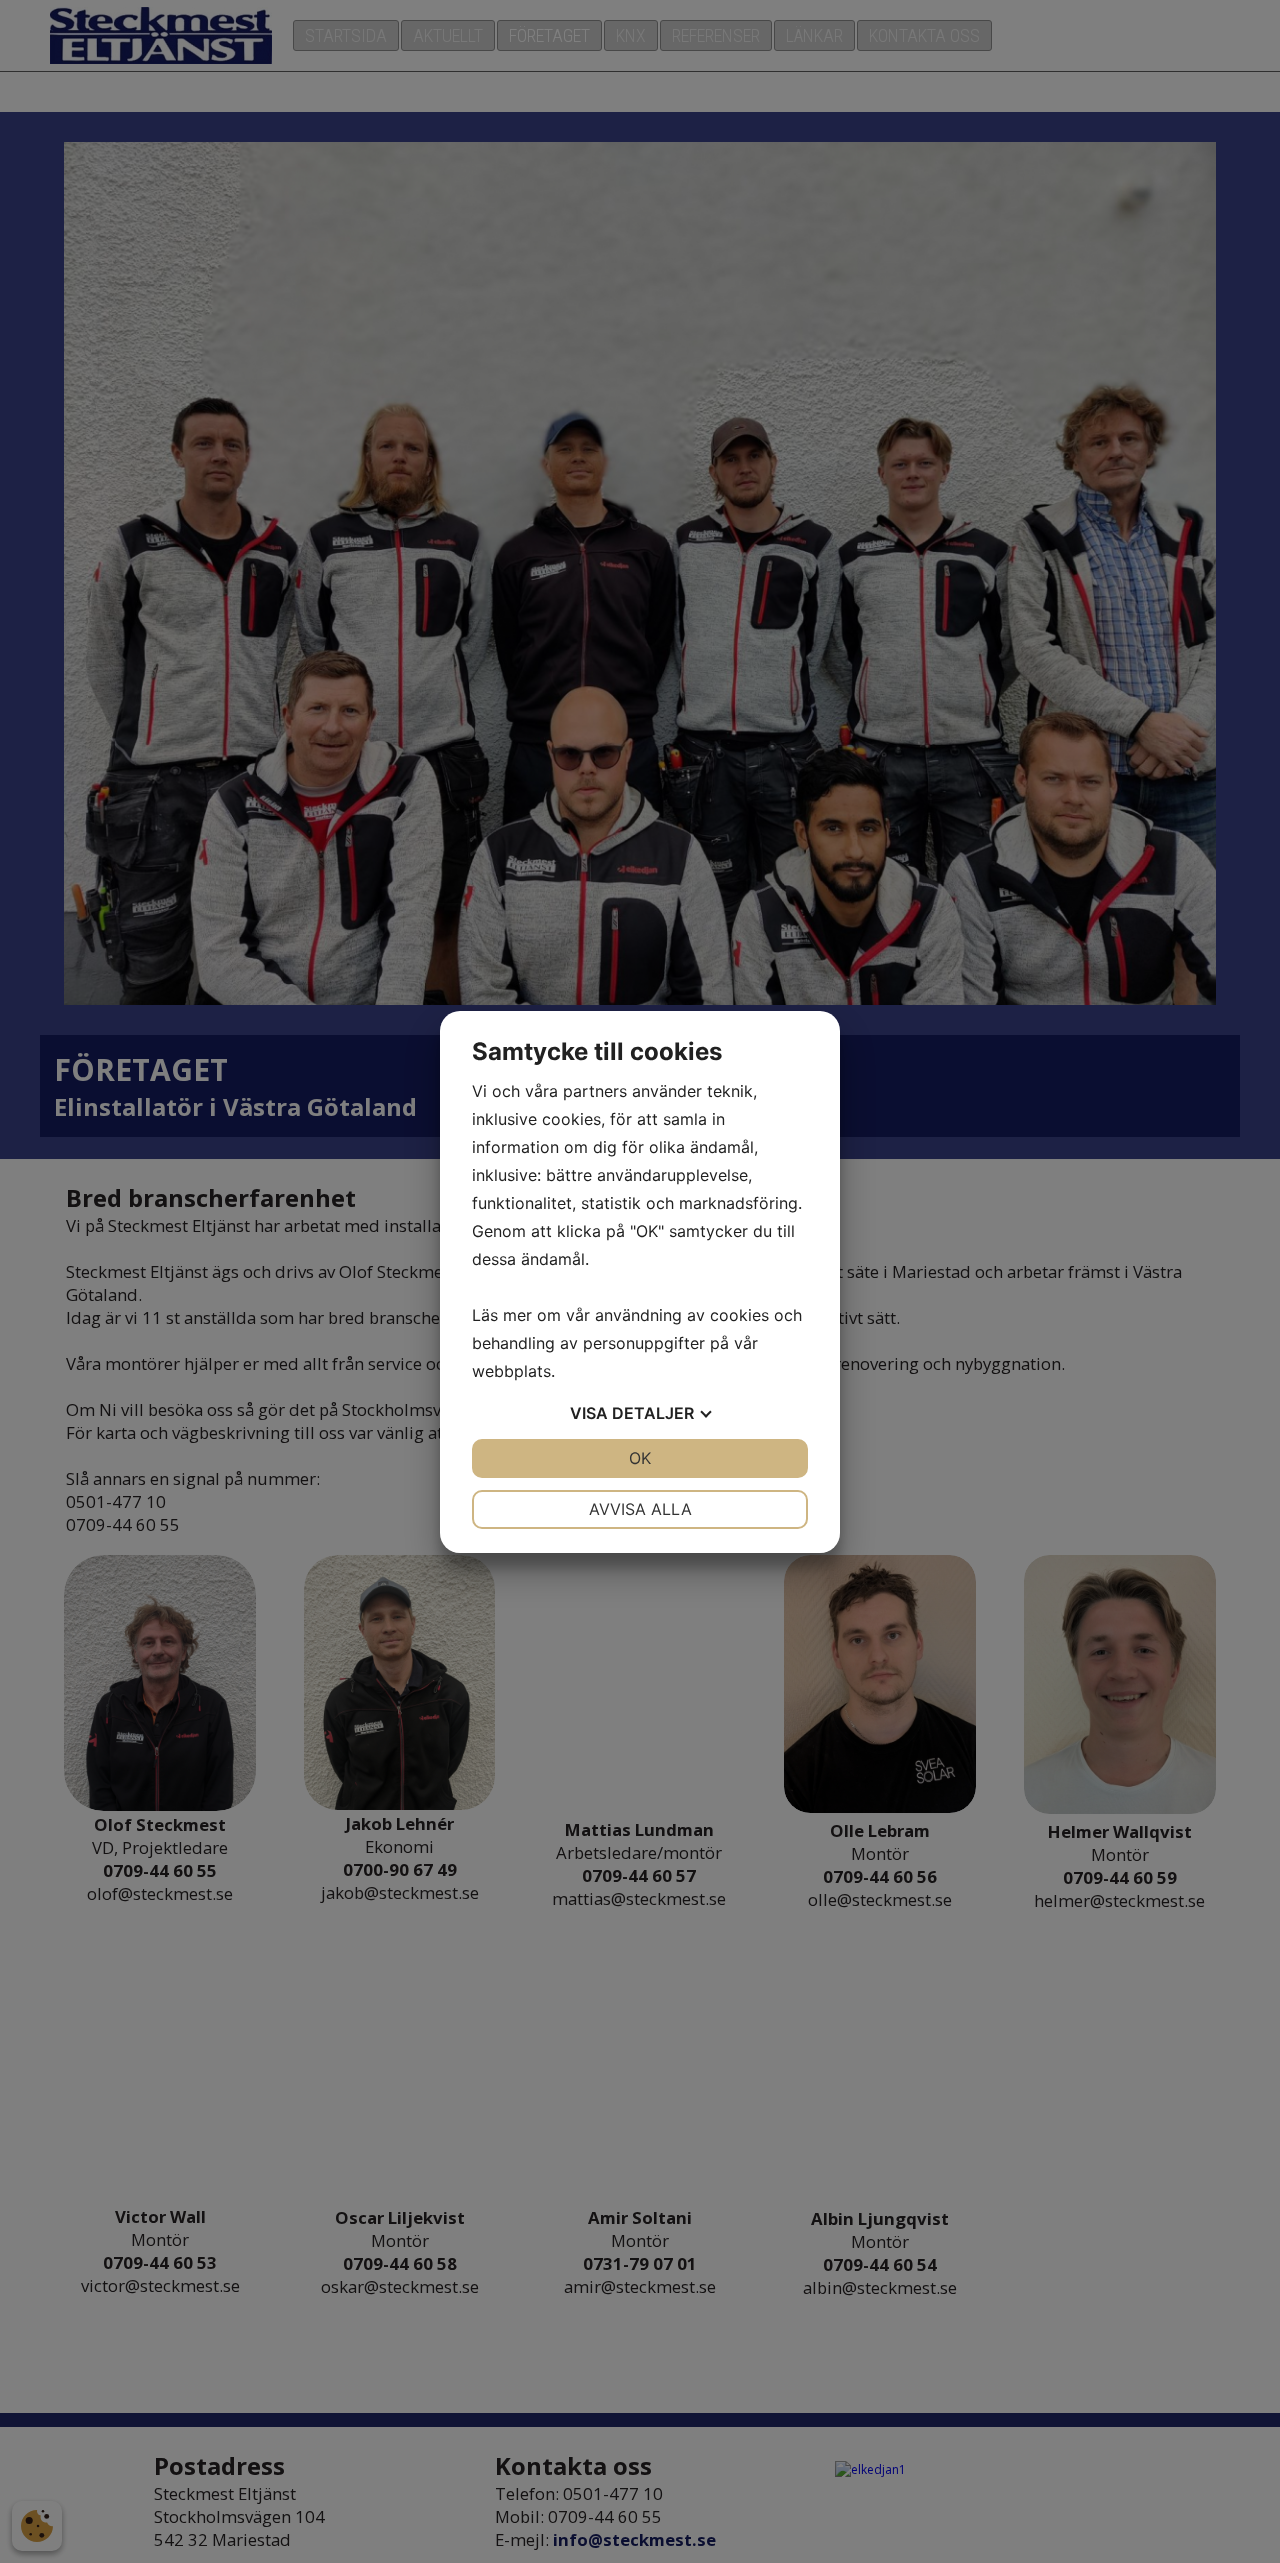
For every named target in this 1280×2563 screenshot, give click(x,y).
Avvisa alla (640, 1509)
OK (640, 1458)
